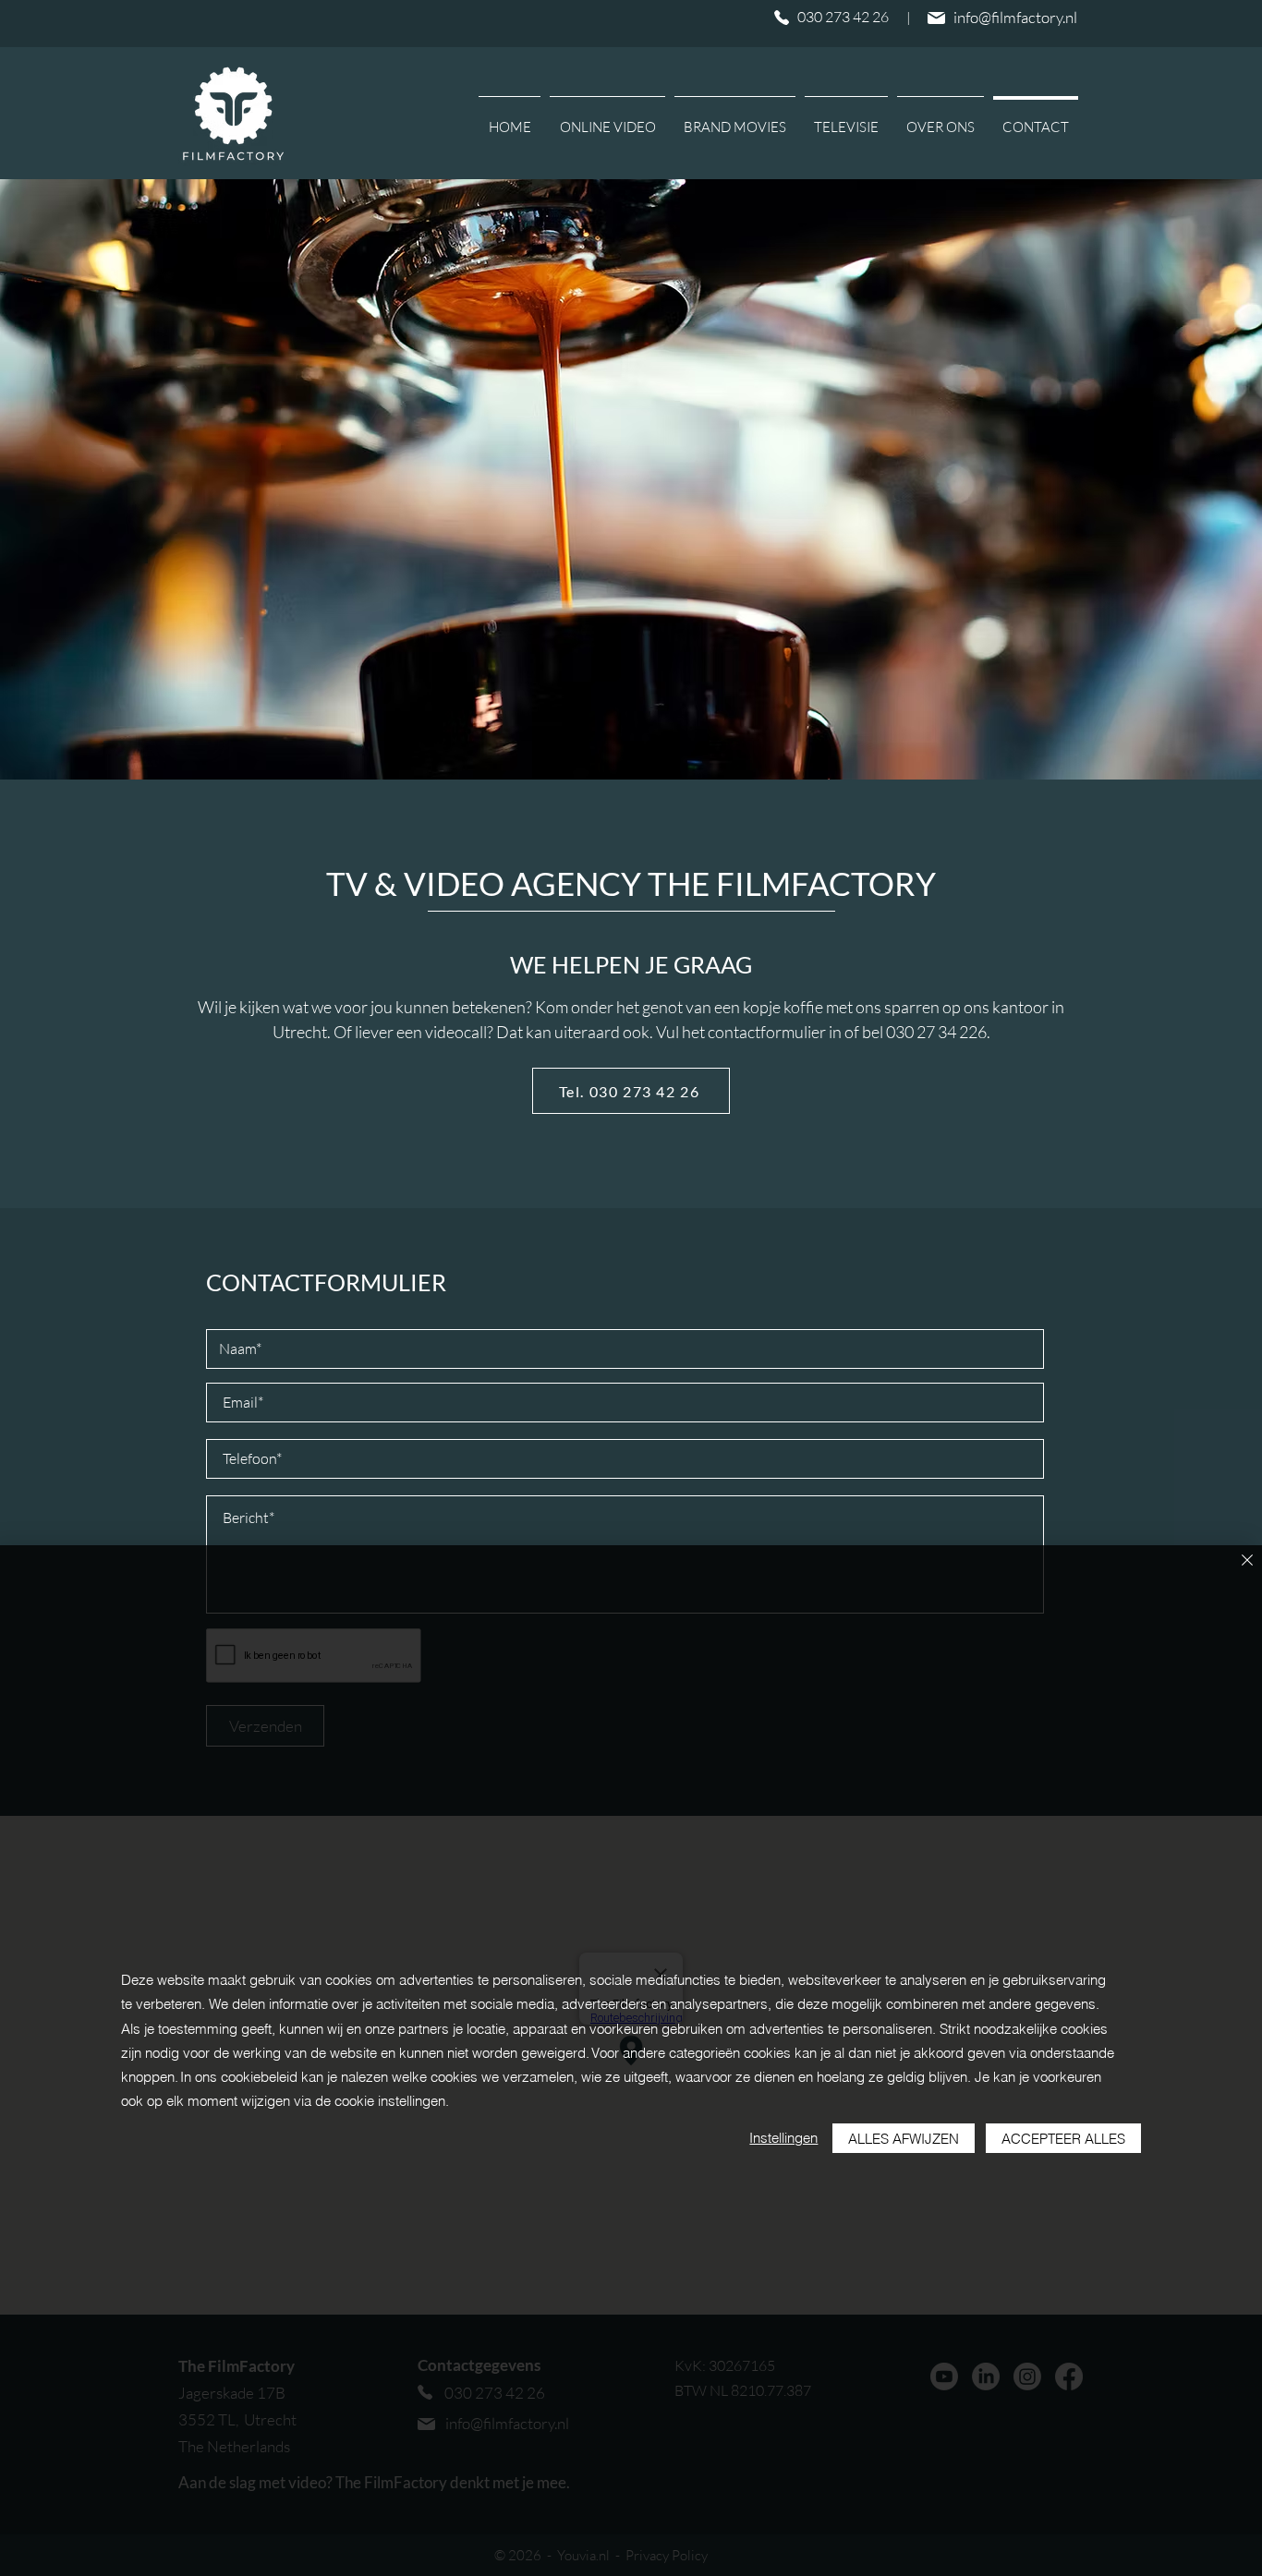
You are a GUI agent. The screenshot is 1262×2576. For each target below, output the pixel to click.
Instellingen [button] (783, 2138)
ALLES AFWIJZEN (904, 2139)
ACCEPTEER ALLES (1063, 2139)
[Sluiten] (1247, 1561)
